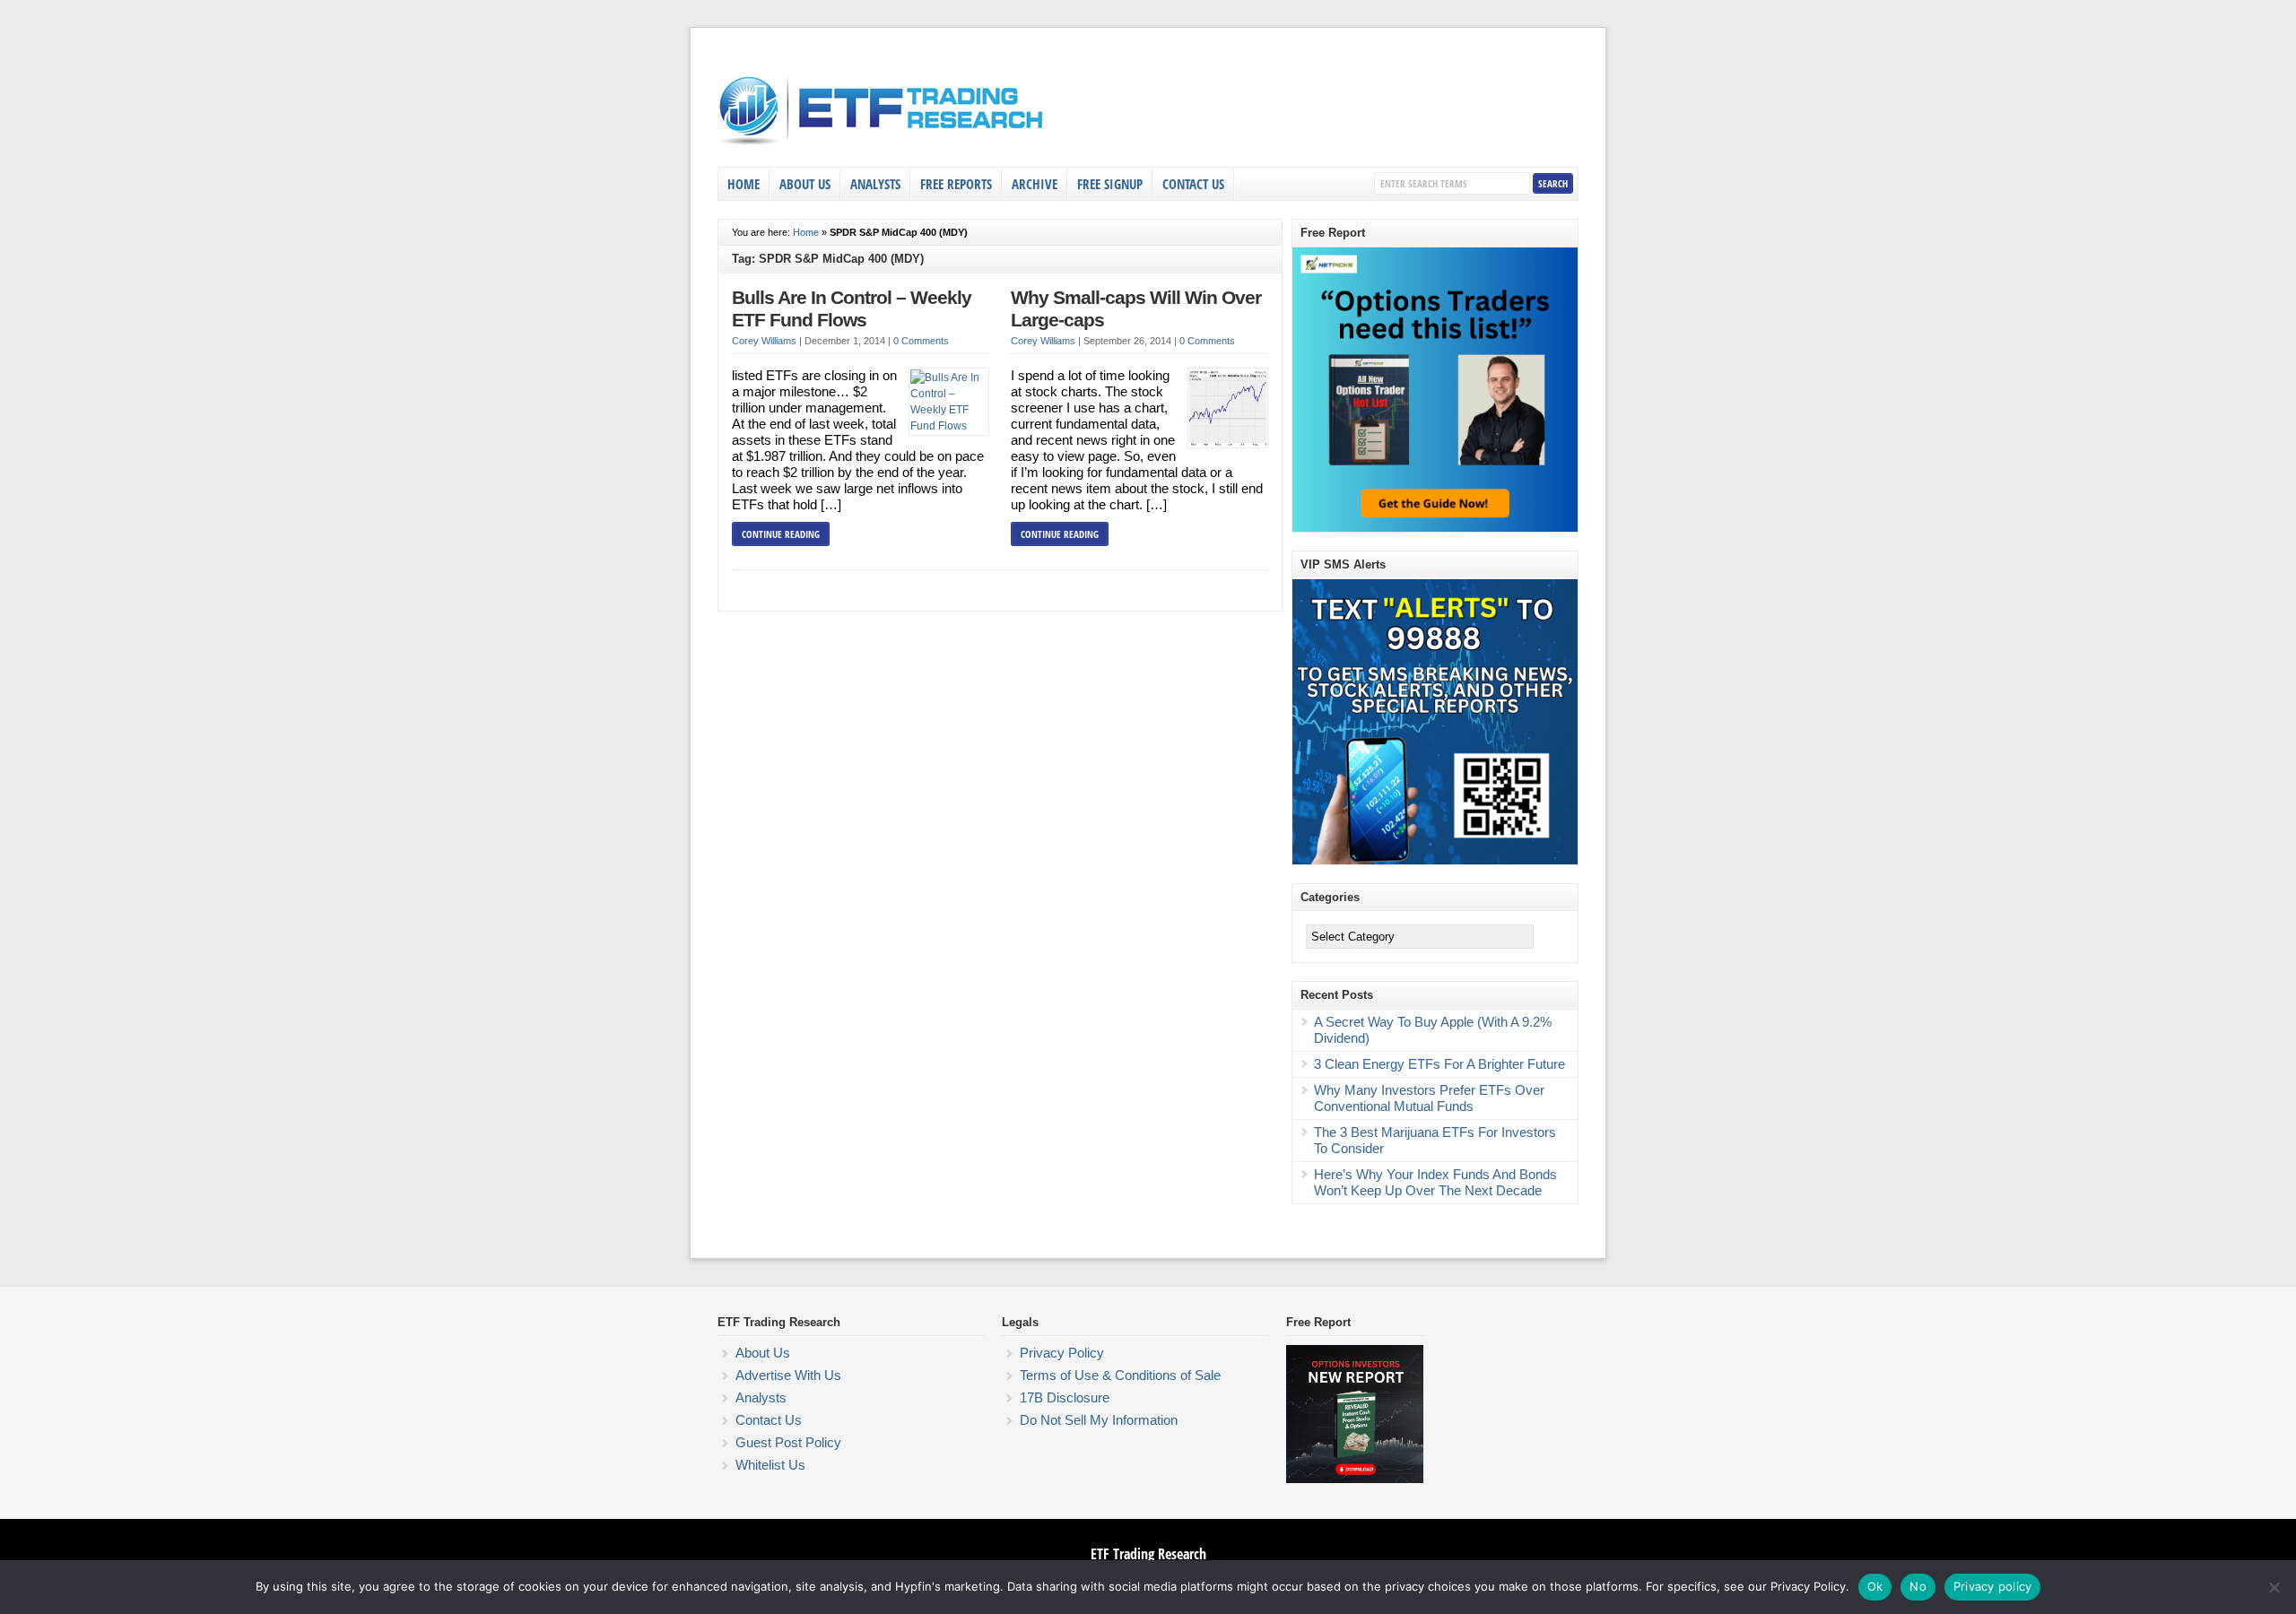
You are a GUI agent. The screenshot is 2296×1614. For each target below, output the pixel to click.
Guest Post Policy (788, 1442)
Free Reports (956, 184)
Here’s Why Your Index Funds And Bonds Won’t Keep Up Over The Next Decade (1435, 1182)
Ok (1875, 1586)
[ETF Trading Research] (882, 145)
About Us (805, 184)
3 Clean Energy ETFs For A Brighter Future (1439, 1064)
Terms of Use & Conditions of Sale (1120, 1375)
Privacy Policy (1062, 1353)
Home (744, 184)
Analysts (875, 184)
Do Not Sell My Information (1099, 1420)
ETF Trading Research (1148, 1554)
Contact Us (1193, 184)
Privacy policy (1993, 1586)
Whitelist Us (770, 1465)
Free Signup (1110, 184)
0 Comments (921, 341)
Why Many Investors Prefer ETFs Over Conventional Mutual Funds (1429, 1098)
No (1918, 1586)
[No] (2274, 1587)
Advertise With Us (788, 1375)
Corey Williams (764, 341)
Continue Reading (781, 534)
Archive (1035, 184)
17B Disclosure (1065, 1397)
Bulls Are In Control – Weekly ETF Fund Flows (852, 309)
